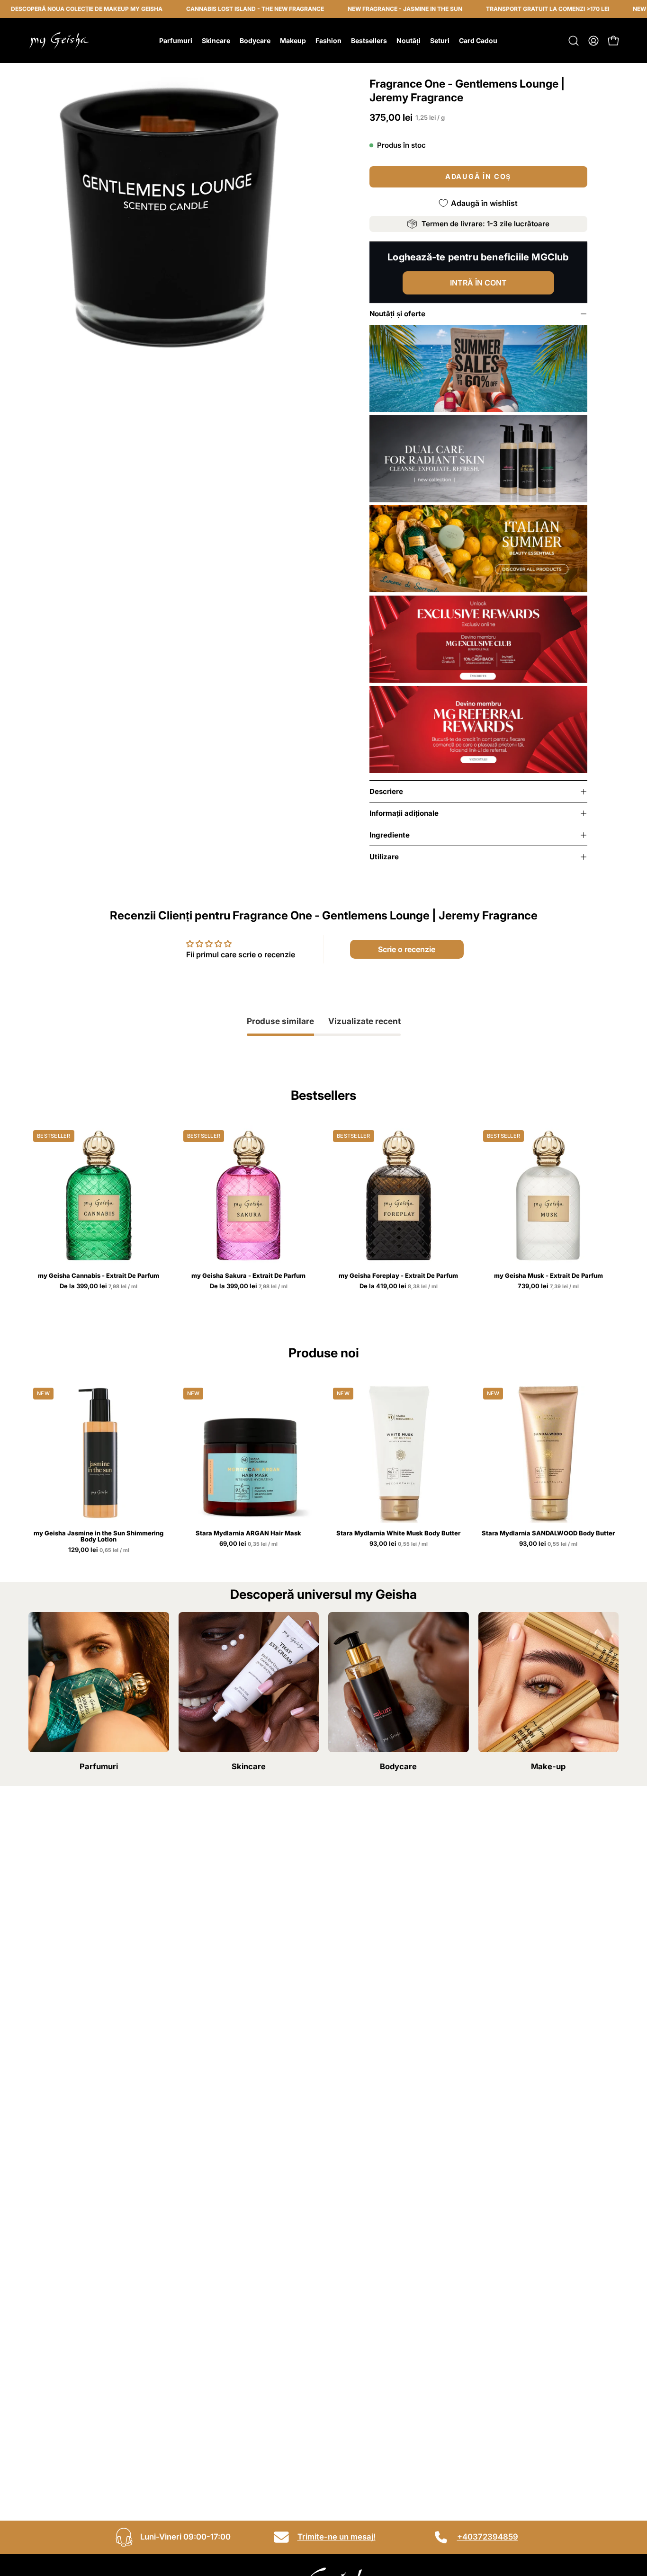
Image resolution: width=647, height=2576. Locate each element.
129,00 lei (99, 1550)
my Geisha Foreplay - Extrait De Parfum (398, 1276)
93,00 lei (399, 1544)
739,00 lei (549, 1286)
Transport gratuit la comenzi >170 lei (497, 9)
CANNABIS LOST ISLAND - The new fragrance (204, 9)
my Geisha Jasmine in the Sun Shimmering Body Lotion (99, 1536)
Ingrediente (390, 835)
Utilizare (384, 857)
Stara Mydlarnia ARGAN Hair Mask (248, 1533)
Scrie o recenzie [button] (407, 949)
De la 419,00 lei (399, 1286)
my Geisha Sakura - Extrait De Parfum (248, 1276)
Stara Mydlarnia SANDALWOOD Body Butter (548, 1533)
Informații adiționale (404, 813)
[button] (574, 41)
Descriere (386, 791)
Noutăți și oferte (397, 314)
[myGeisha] (59, 40)
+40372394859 (488, 2537)
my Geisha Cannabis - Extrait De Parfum (99, 1276)
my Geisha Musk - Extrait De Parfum (548, 1276)
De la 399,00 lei (99, 1286)
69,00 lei (249, 1544)
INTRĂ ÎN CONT (478, 283)
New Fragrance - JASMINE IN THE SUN (354, 9)
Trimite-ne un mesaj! (337, 2537)
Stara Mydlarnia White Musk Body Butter (398, 1533)
